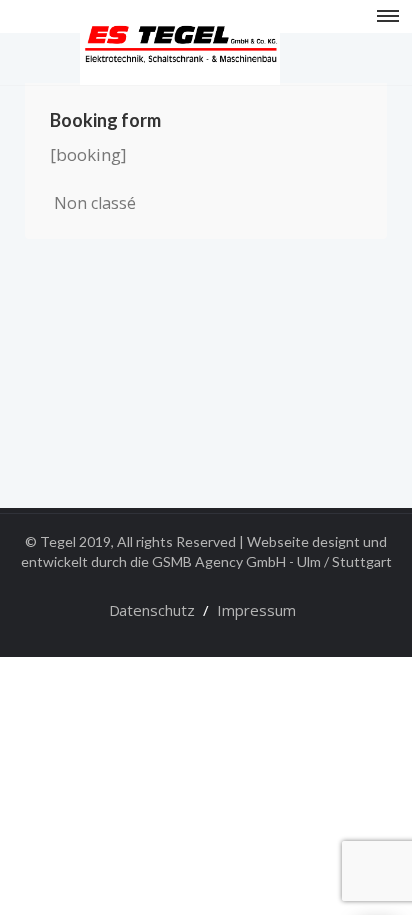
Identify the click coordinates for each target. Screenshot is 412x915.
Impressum (256, 610)
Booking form (105, 120)
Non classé (95, 203)
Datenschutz (152, 610)
